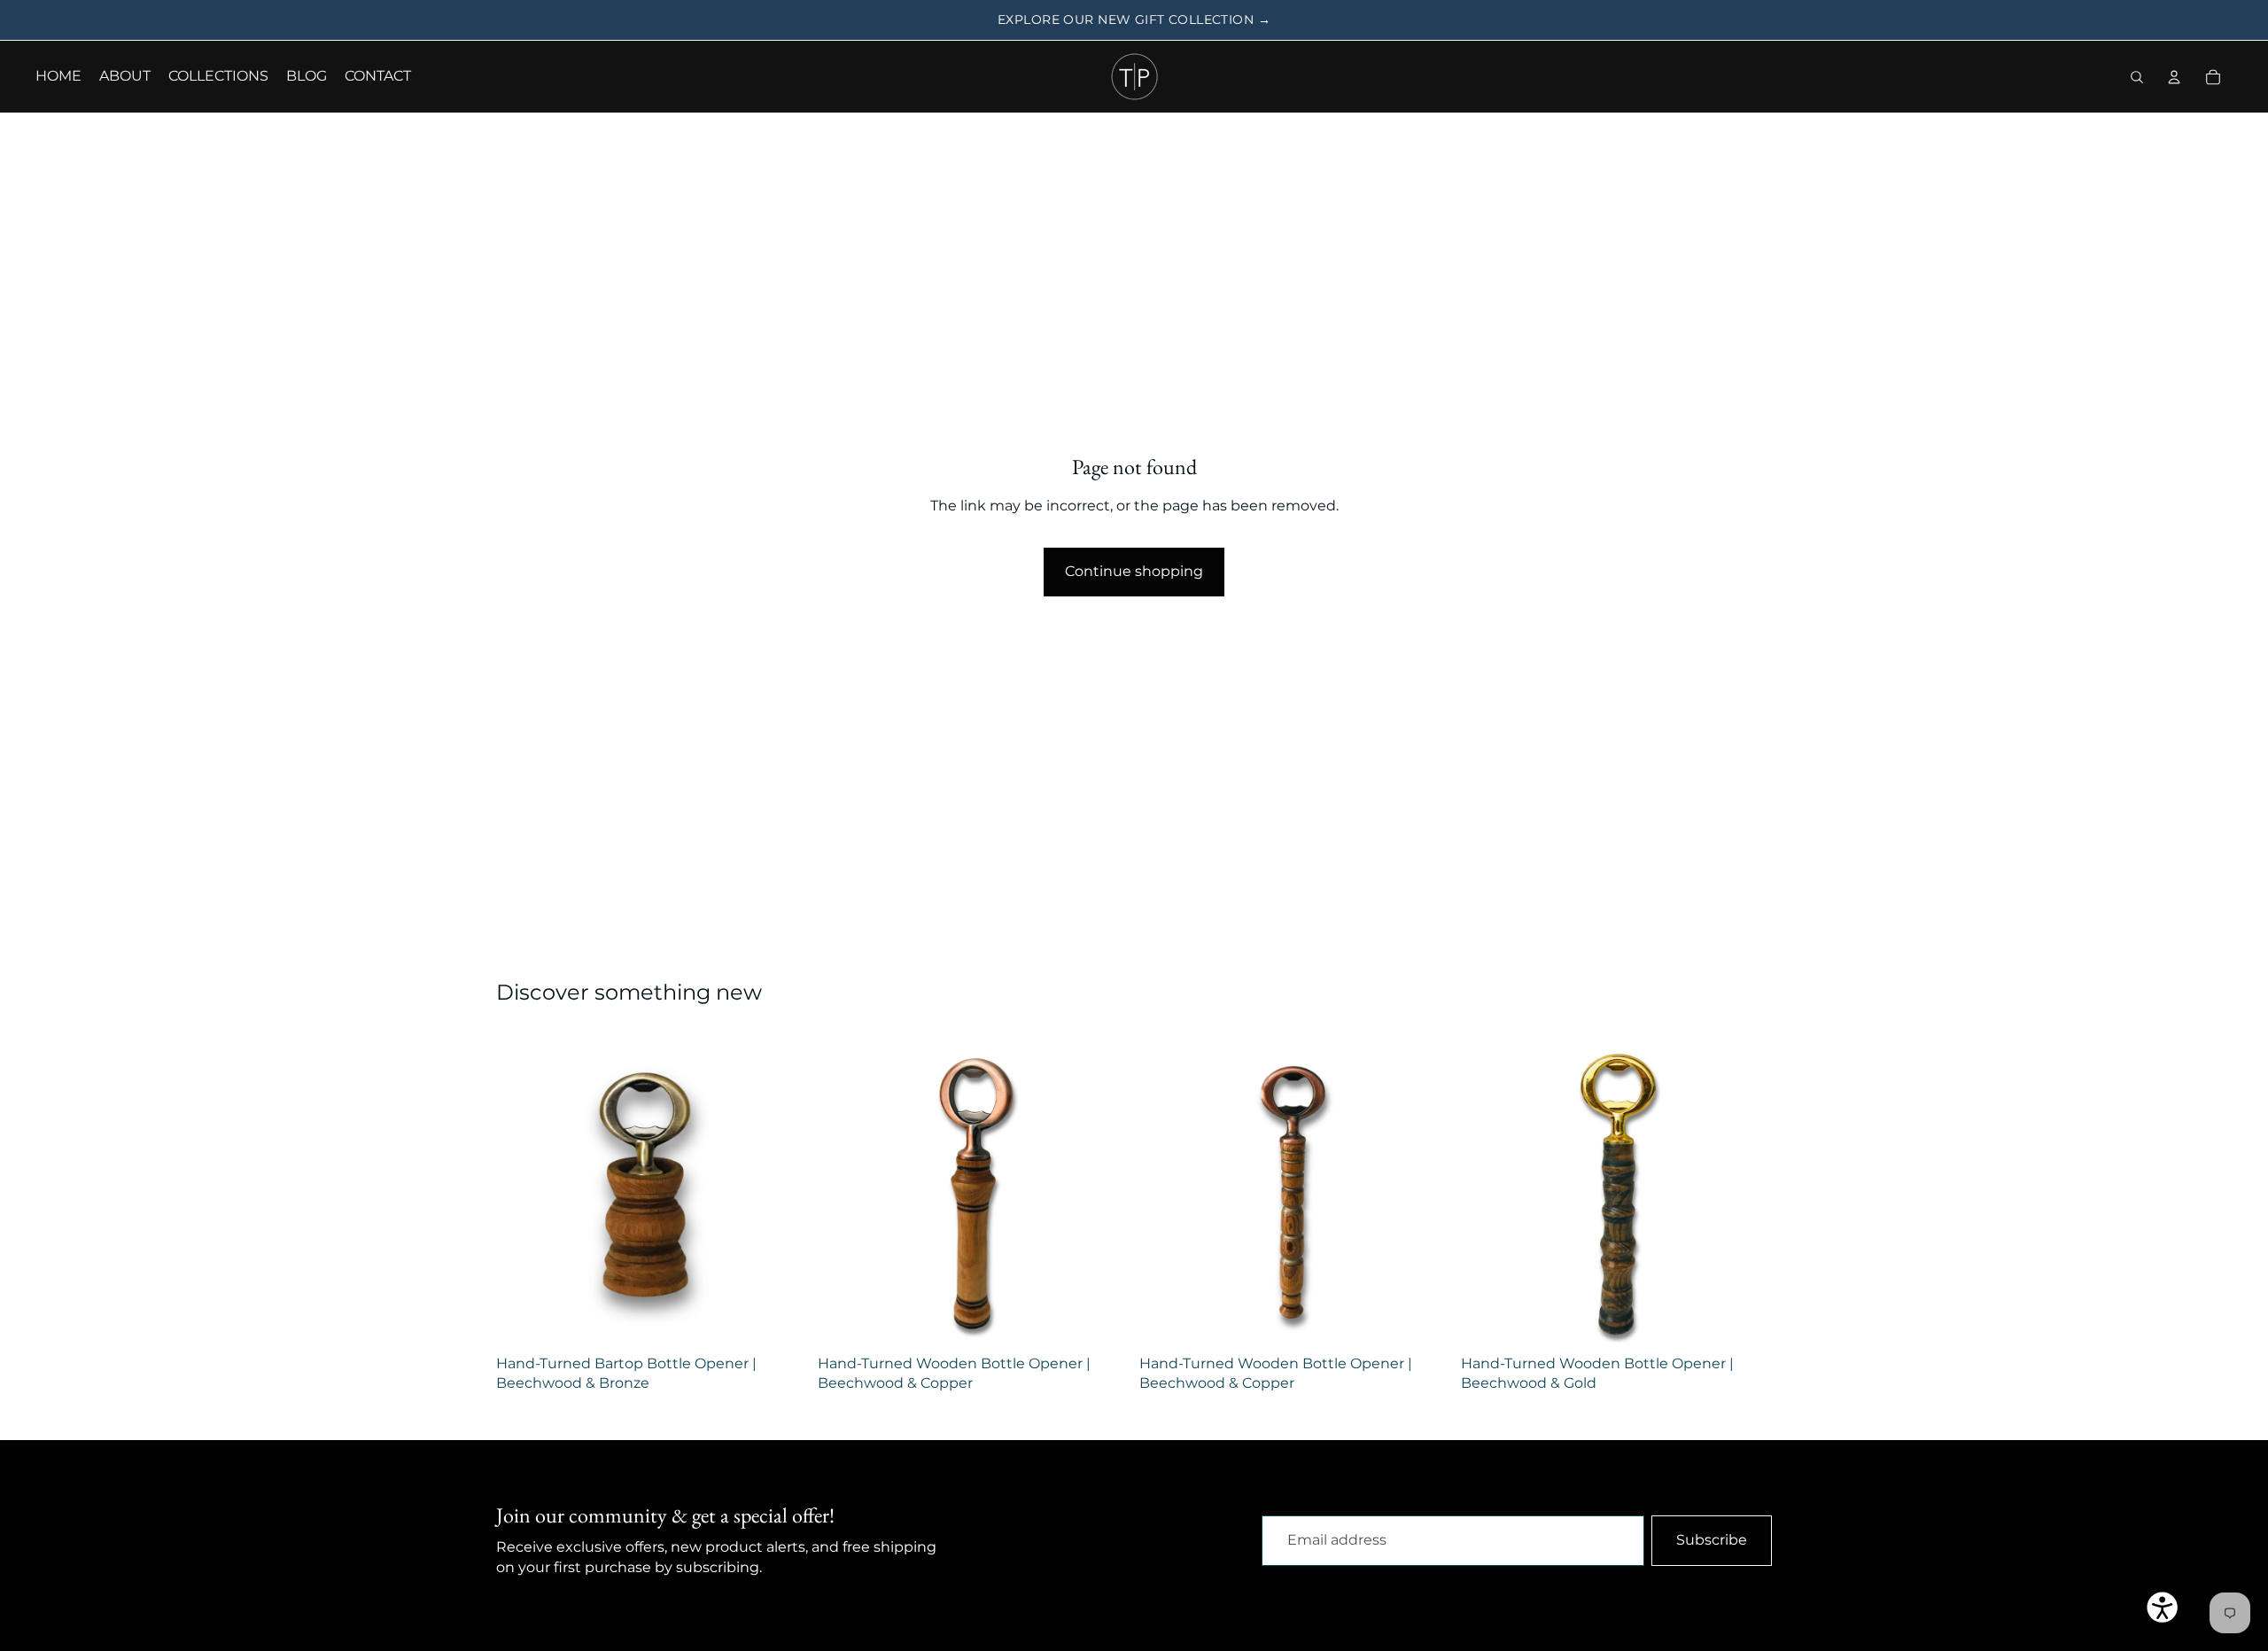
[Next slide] (781, 1192)
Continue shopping (1134, 571)
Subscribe (1712, 1540)
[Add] (780, 1320)
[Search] (2137, 77)
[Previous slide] (523, 1192)
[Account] (2174, 77)
